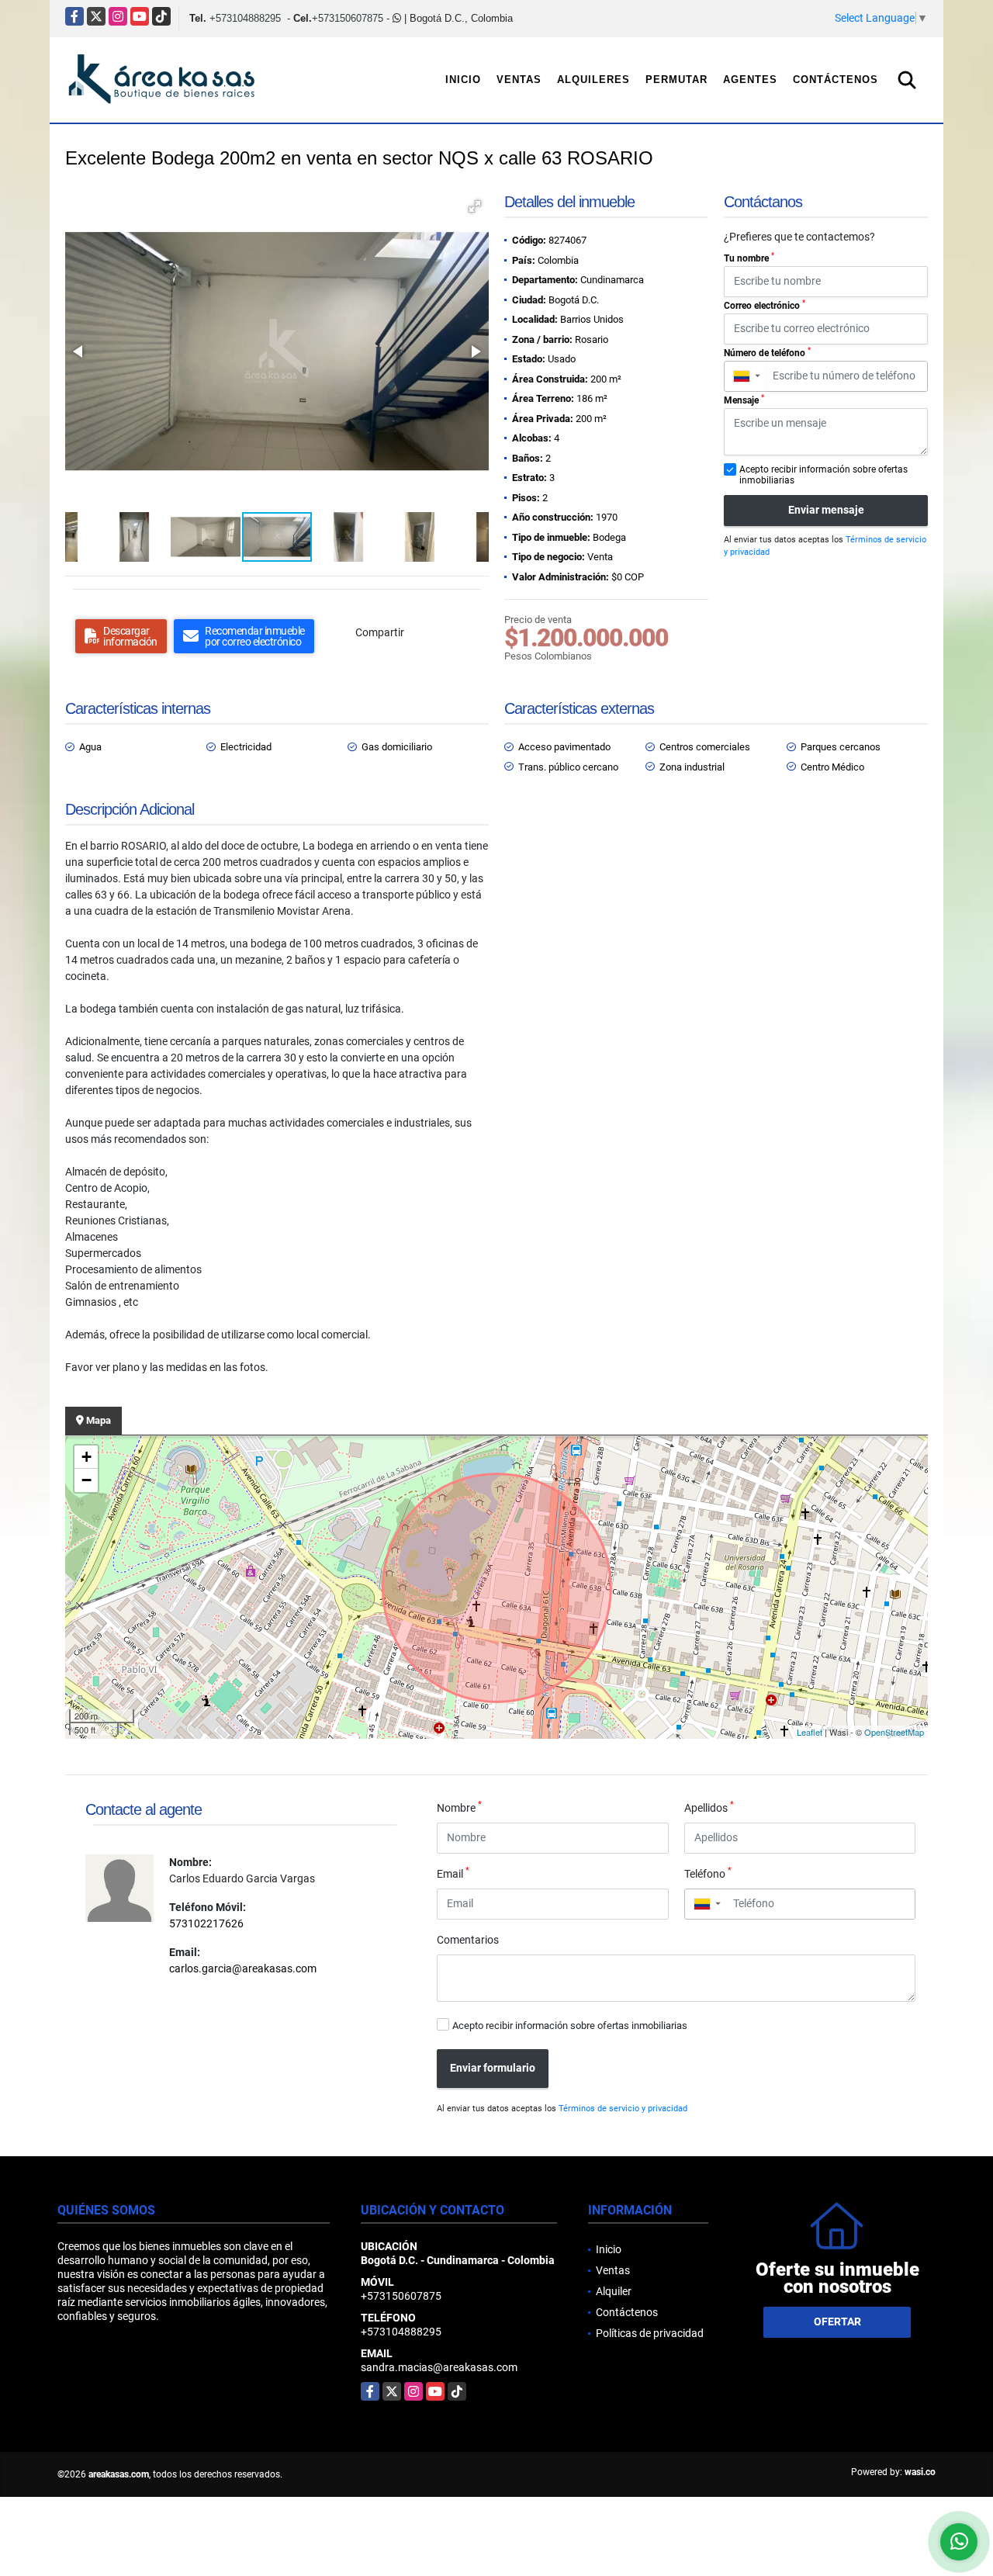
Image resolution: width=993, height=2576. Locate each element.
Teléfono (708, 1873)
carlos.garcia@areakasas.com (243, 1968)
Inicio (463, 80)
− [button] (86, 1480)
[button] (475, 206)
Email (453, 1873)
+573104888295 (245, 18)
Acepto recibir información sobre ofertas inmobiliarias (570, 2025)
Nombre (459, 1807)
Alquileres (593, 80)
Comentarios (468, 1940)
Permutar (676, 80)
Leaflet (810, 1732)
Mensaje (744, 400)
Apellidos (709, 1807)
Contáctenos (836, 80)
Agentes (750, 80)
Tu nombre (749, 258)
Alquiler (614, 2291)
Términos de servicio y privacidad (623, 2109)
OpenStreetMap (894, 1732)
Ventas (519, 80)
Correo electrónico (765, 305)
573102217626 (206, 1923)
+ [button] (86, 1457)
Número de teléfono (767, 352)
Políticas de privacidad (650, 2333)
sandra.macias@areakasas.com (439, 2367)
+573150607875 (348, 18)
